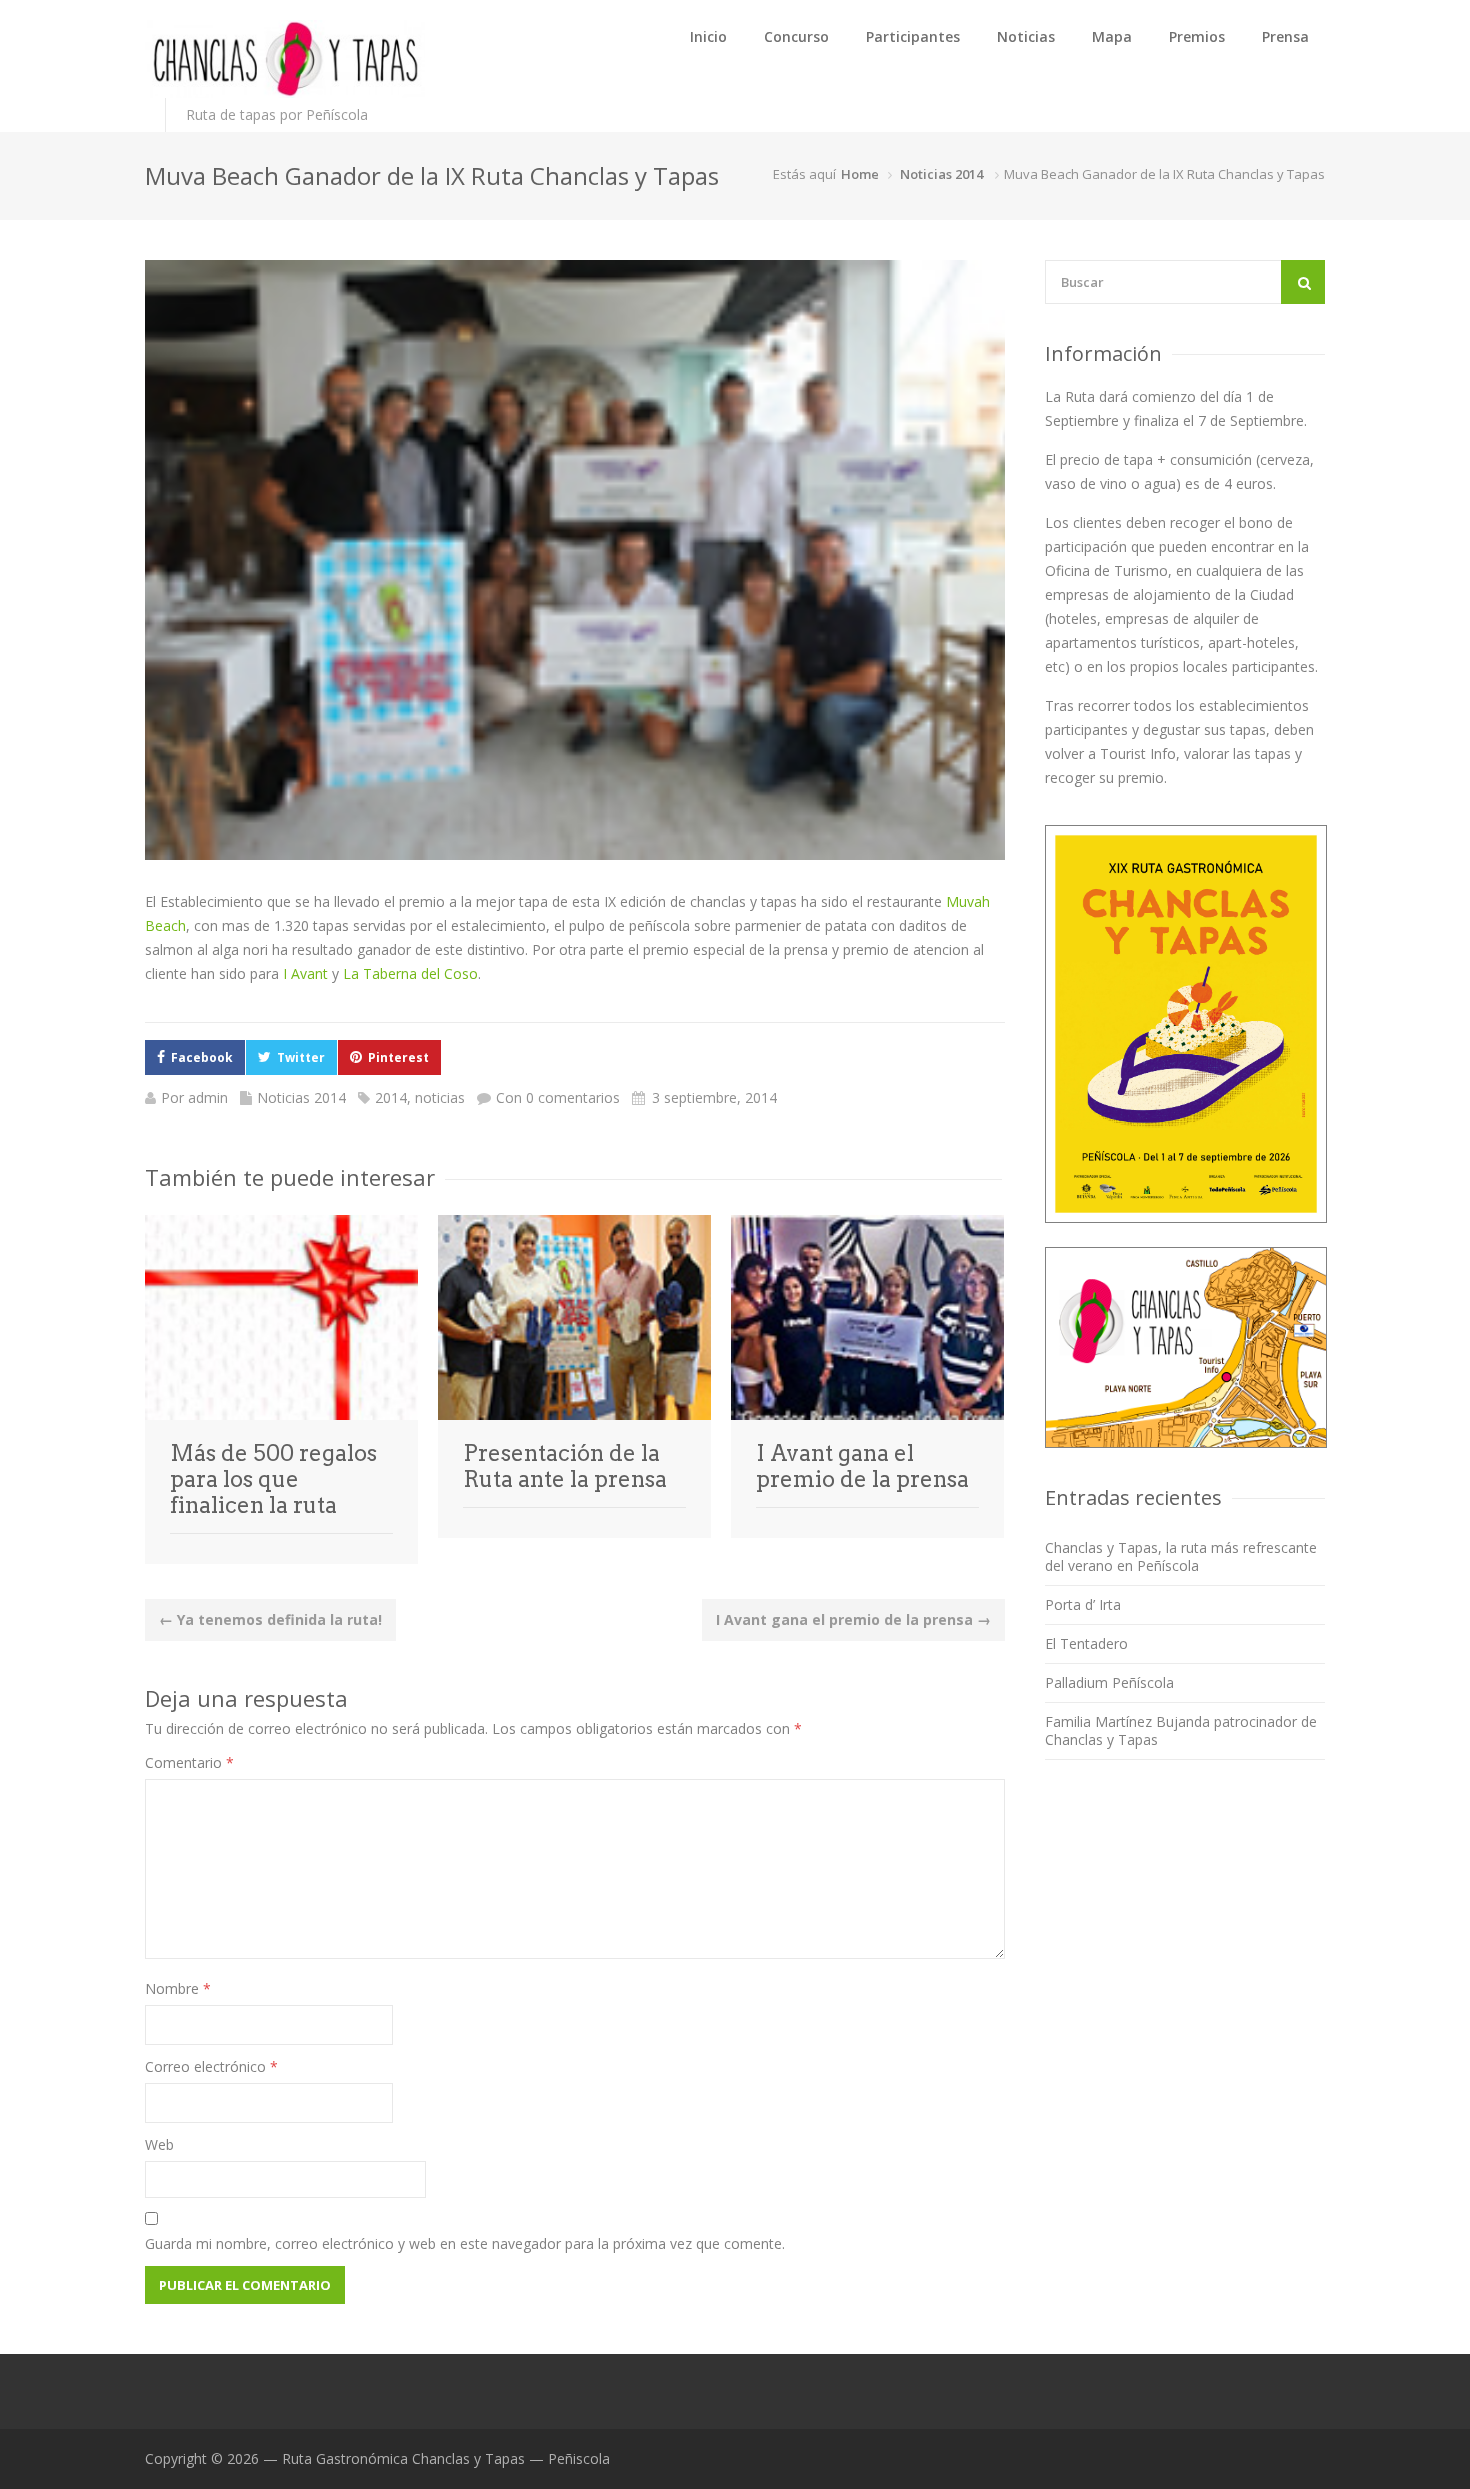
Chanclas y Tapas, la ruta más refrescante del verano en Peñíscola (1181, 1556)
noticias (440, 1097)
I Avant (305, 973)
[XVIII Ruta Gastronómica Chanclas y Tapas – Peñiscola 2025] (285, 59)
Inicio (708, 36)
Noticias (1026, 36)
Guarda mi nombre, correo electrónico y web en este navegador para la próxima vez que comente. (465, 2243)
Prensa (1285, 36)
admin (208, 1097)
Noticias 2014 (941, 174)
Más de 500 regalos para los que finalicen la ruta (273, 1479)
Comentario (189, 1762)
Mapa (1112, 36)
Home (860, 174)
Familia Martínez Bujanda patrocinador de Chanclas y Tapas (1181, 1730)
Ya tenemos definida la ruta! (270, 1619)
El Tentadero (1086, 1643)
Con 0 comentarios (558, 1097)
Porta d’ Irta (1083, 1604)
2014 (391, 1097)
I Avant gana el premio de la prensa (862, 1466)
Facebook (202, 1057)
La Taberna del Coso (410, 973)
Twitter (301, 1057)
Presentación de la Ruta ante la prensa (565, 1466)
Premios (1197, 36)
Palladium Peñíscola (1109, 1682)
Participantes (913, 36)
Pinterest (398, 1057)
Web (159, 2144)
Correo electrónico (211, 2066)
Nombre (178, 1988)
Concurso (796, 36)
